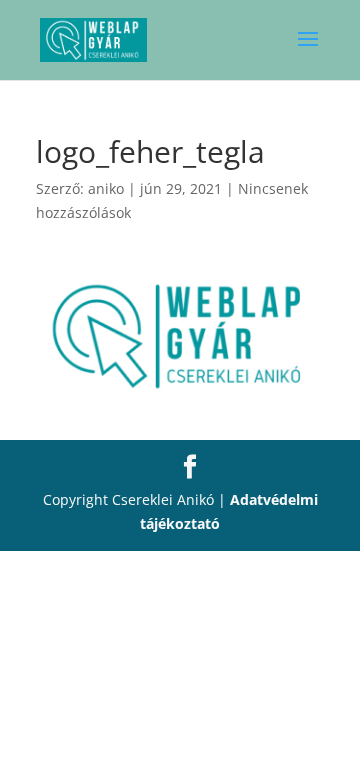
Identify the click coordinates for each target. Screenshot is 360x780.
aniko (106, 188)
